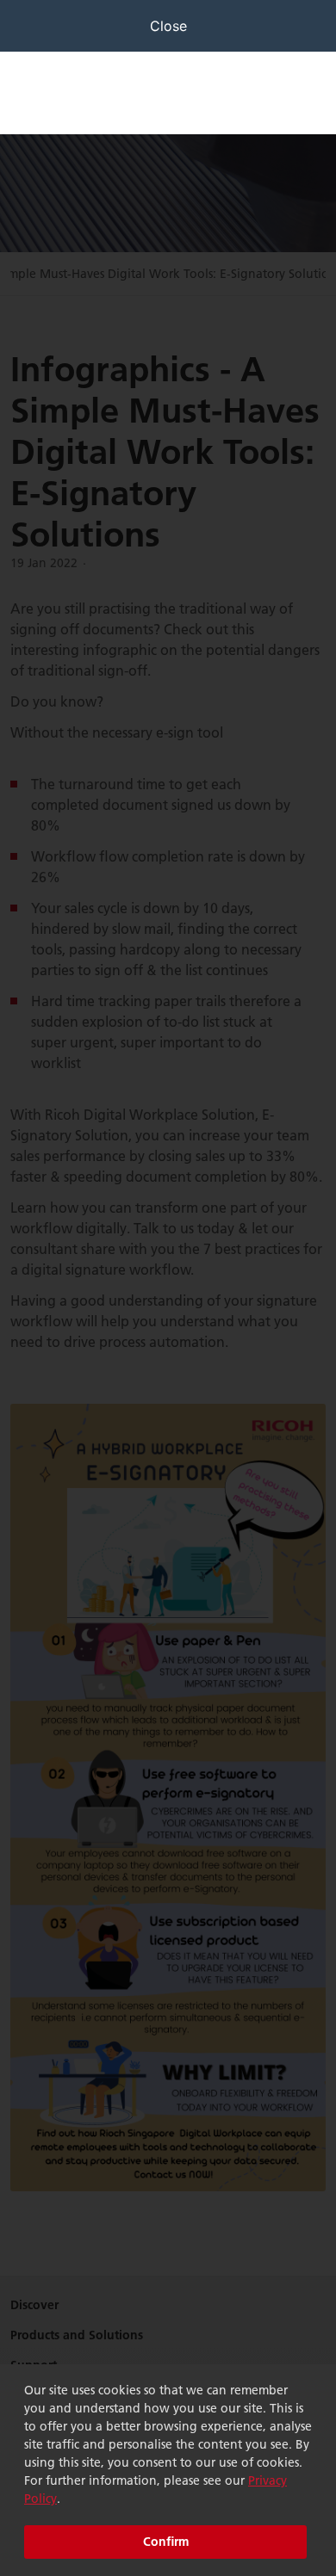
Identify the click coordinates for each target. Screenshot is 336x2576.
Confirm (166, 2542)
